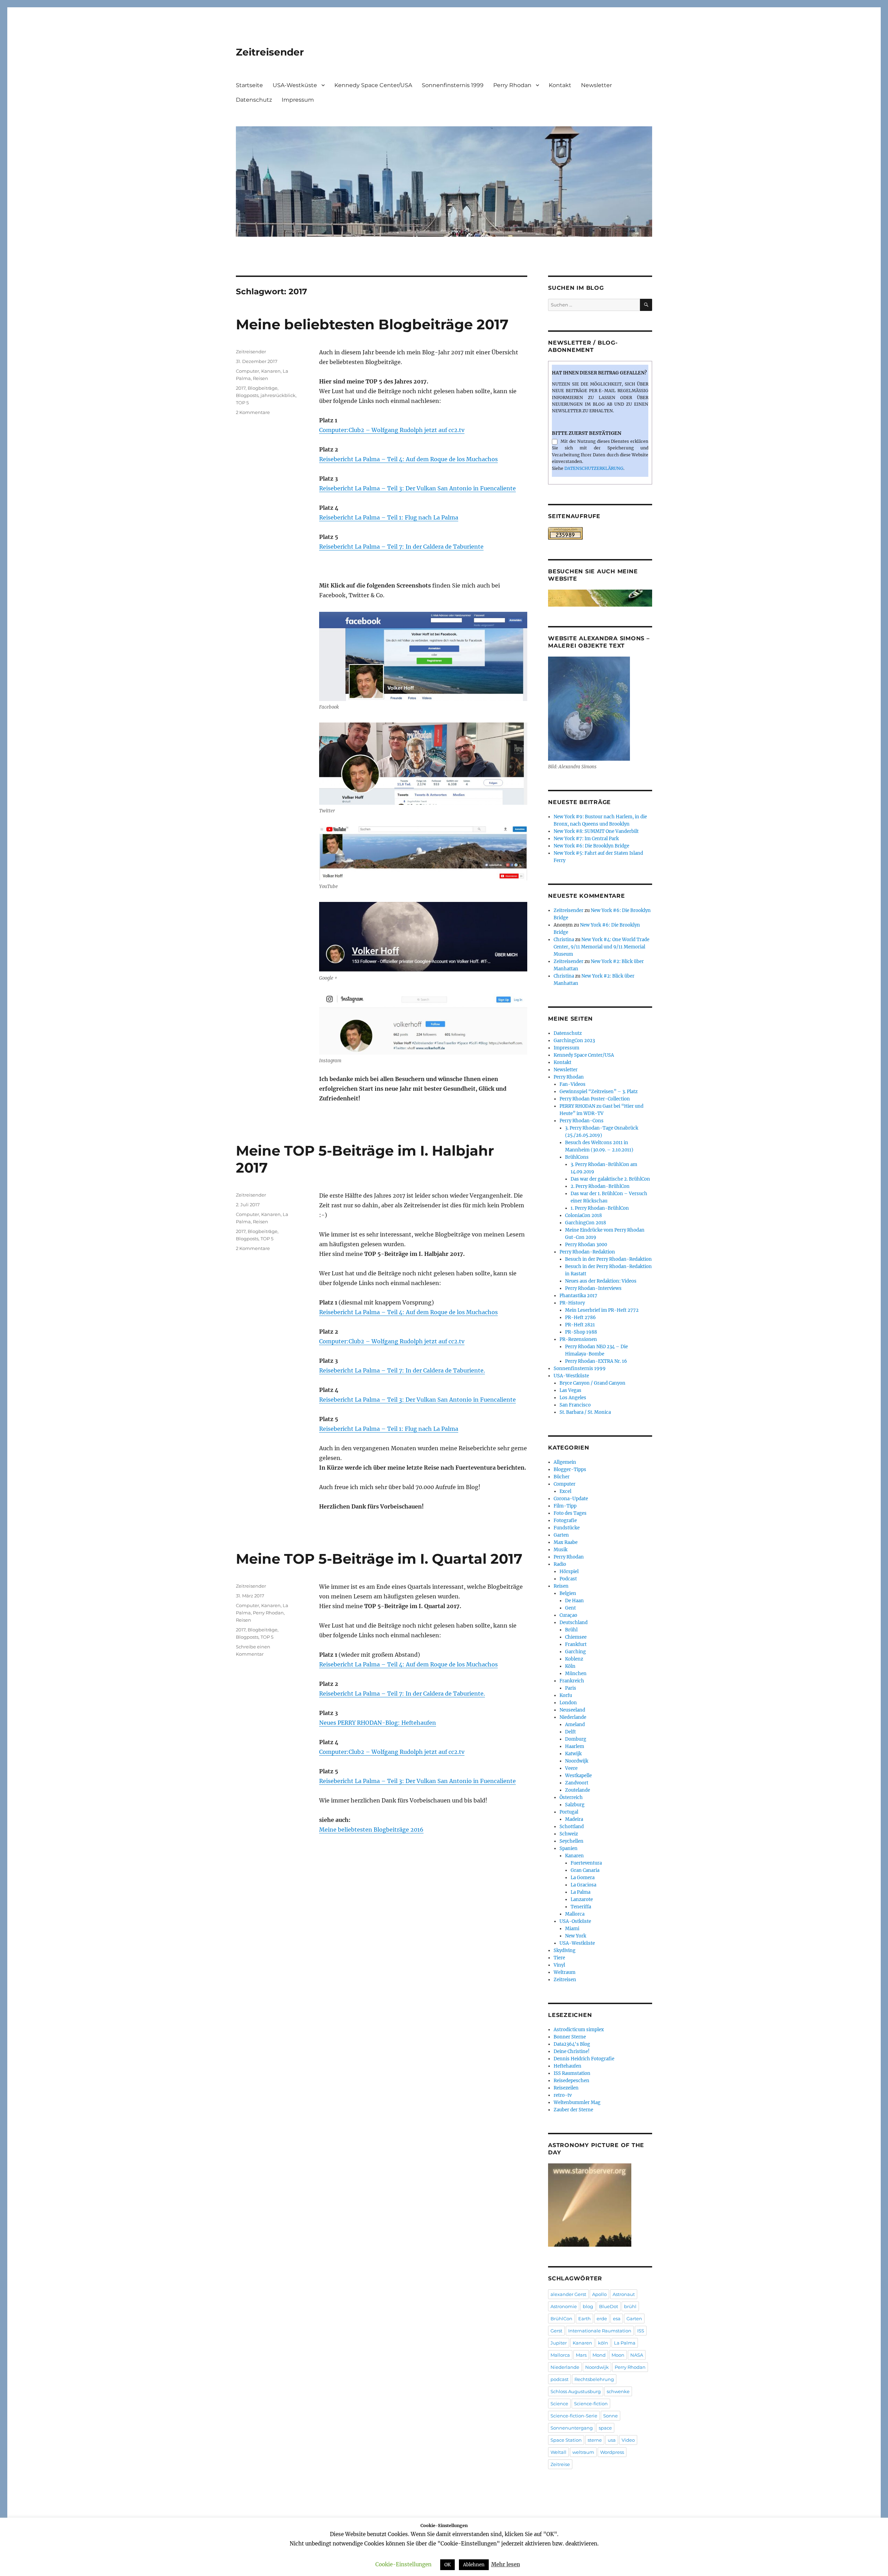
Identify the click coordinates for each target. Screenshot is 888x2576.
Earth (584, 2319)
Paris (571, 1688)
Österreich (571, 1797)
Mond (599, 2355)
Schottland (572, 1827)
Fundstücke (567, 1528)
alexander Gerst (568, 2294)
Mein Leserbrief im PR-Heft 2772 (602, 1310)
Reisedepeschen (571, 2081)
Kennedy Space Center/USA (373, 85)
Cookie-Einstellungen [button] (403, 2564)
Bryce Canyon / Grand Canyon (592, 1383)
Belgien (568, 1593)
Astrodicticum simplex (579, 2030)
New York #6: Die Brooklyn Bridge (591, 846)
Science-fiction (591, 2404)
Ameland (575, 1725)
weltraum (583, 2452)
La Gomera (583, 1878)
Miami (572, 1929)
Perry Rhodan (512, 85)
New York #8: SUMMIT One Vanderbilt (596, 831)
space (605, 2428)
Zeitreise (560, 2464)
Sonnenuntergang (572, 2428)
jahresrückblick (278, 395)
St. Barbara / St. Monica (585, 1412)
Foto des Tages (570, 1513)
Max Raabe (566, 1542)
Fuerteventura (586, 1863)
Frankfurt (576, 1644)
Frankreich (572, 1681)
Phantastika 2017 (578, 1296)
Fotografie (565, 1521)
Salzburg (575, 1805)
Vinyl (559, 1965)
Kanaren (271, 371)
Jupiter (559, 2343)
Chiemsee (576, 1637)
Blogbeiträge (263, 388)
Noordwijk (577, 1761)
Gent (570, 1608)
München (576, 1674)
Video (628, 2440)
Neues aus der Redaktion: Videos (601, 1281)
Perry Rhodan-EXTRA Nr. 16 (596, 1361)
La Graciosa (583, 1885)
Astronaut (624, 2294)
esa (617, 2319)
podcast (560, 2379)
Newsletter (596, 85)
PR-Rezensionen (578, 1339)
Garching (575, 1652)
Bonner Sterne (570, 2037)
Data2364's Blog (572, 2044)
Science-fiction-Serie (574, 2416)
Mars (581, 2355)
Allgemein (565, 1462)
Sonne (610, 2416)
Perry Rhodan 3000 (586, 1245)
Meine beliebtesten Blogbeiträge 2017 (372, 324)
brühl (630, 2306)
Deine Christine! (572, 2051)
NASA (637, 2355)
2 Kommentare (253, 412)
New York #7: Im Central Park (586, 839)
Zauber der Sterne (573, 2110)
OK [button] (447, 2565)
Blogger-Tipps (570, 1469)
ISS (641, 2331)
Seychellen (571, 1841)
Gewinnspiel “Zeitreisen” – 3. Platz (599, 1092)
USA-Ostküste (575, 1921)
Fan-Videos (573, 1084)
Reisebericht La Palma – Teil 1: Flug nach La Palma (389, 517)
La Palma (580, 1892)
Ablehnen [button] (474, 2565)
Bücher (562, 1477)
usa (612, 2440)
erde (602, 2319)
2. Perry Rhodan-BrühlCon (600, 1186)
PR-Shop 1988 (581, 1332)
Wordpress (612, 2452)
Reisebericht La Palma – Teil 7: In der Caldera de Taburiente (401, 547)
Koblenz (574, 1659)
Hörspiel (569, 1572)
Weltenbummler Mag (577, 2102)
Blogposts (247, 395)
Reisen (261, 378)
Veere (571, 1768)
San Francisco (575, 1405)
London (568, 1703)
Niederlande (573, 1717)
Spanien (569, 1848)
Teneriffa (581, 1907)
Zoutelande (578, 1790)
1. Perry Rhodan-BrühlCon (600, 1208)
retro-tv (563, 2095)
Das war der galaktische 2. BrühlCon (610, 1179)
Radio (560, 1564)
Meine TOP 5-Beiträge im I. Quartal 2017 (379, 1559)
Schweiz (569, 1834)
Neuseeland (572, 1710)
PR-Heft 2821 (580, 1325)
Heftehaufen (567, 2066)
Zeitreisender (270, 52)
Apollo (599, 2294)
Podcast (568, 1579)
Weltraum (565, 1972)
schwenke (618, 2391)
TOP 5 (242, 403)
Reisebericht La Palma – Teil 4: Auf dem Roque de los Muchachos (408, 459)
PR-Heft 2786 (580, 1317)
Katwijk (573, 1754)
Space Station (566, 2440)
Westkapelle (578, 1776)
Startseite (249, 85)
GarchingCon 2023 (574, 1041)
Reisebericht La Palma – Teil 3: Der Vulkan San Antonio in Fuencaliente (417, 488)
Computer (247, 371)
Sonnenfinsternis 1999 (453, 85)
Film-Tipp (565, 1506)
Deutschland (574, 1623)
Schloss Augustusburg (576, 2391)
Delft (570, 1732)
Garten (561, 1535)
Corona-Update (571, 1499)
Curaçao (568, 1615)
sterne (595, 2440)
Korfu (566, 1695)
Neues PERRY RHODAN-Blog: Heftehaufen (378, 1723)
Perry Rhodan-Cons (582, 1121)
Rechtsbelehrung (594, 2379)
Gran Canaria (585, 1870)
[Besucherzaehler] (600, 533)
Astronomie (564, 2306)
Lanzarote (582, 1899)
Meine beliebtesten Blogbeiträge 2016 (371, 1830)
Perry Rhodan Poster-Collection (595, 1099)
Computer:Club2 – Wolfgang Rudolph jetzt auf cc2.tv (392, 430)
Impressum (298, 100)
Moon (618, 2355)
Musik (561, 1550)
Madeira (574, 1819)
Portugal (569, 1812)
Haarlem (575, 1746)
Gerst (556, 2331)
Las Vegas (570, 1390)
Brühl (571, 1630)
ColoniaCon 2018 (583, 1215)
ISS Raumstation (572, 2073)
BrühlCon (561, 2319)
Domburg (576, 1739)
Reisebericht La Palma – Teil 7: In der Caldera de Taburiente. (402, 1370)
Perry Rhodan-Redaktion (587, 1252)
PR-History (572, 1303)
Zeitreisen (565, 1980)
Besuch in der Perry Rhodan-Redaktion (608, 1259)
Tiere (559, 1958)
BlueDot (609, 2306)
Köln (570, 1666)
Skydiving (565, 1950)
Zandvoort (577, 1783)
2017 (241, 388)
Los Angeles (573, 1398)
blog (588, 2306)
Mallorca (575, 1914)
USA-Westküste (295, 85)
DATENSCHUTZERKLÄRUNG (594, 468)
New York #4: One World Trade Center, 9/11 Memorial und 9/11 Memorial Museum (601, 947)
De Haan (574, 1601)
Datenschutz (254, 100)
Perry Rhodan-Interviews (593, 1288)
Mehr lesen (506, 2564)
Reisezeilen (566, 2088)
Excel (565, 1491)
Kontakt (560, 85)
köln (603, 2343)
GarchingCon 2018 (586, 1223)
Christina (564, 940)
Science (559, 2404)
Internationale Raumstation (600, 2331)
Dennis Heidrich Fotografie (584, 2059)
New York (576, 1936)
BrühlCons (577, 1157)
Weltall (558, 2452)
